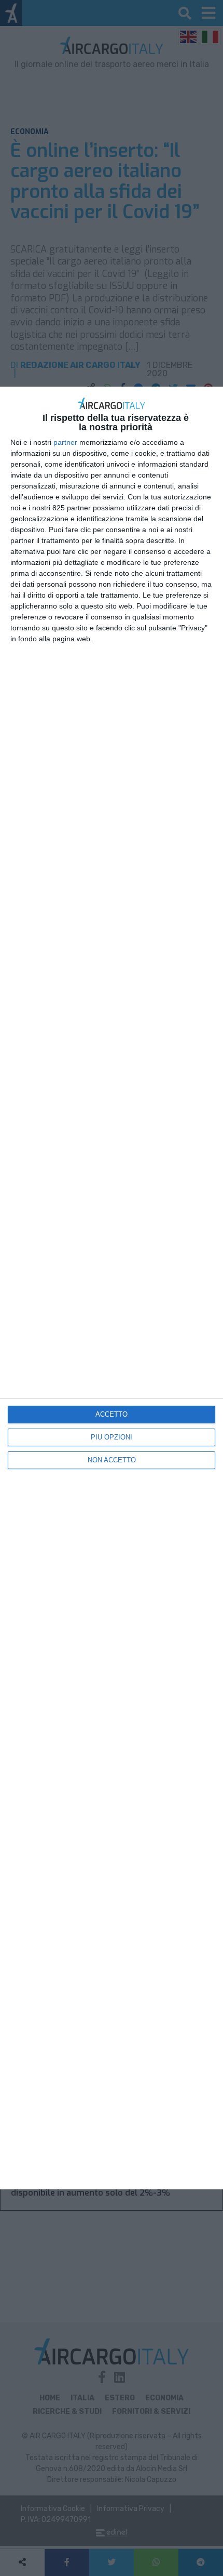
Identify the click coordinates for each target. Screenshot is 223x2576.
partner (65, 442)
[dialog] (112, 1288)
